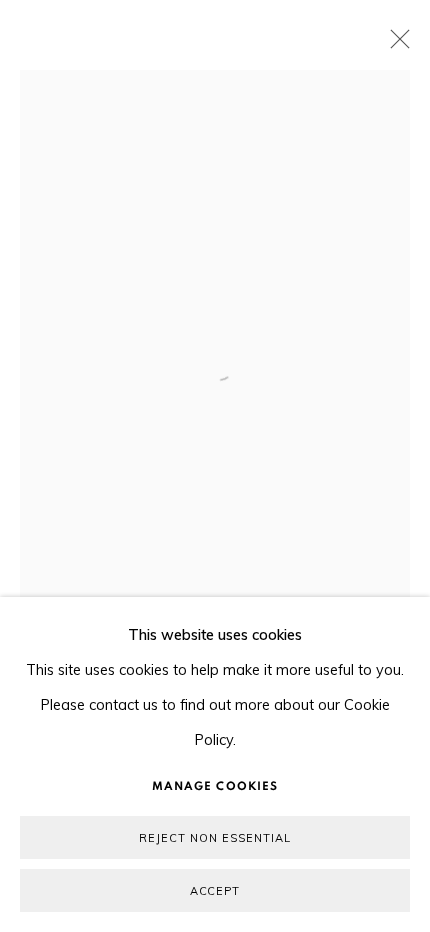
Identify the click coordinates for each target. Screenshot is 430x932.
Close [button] (395, 45)
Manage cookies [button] (215, 786)
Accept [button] (215, 891)
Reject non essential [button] (215, 838)
